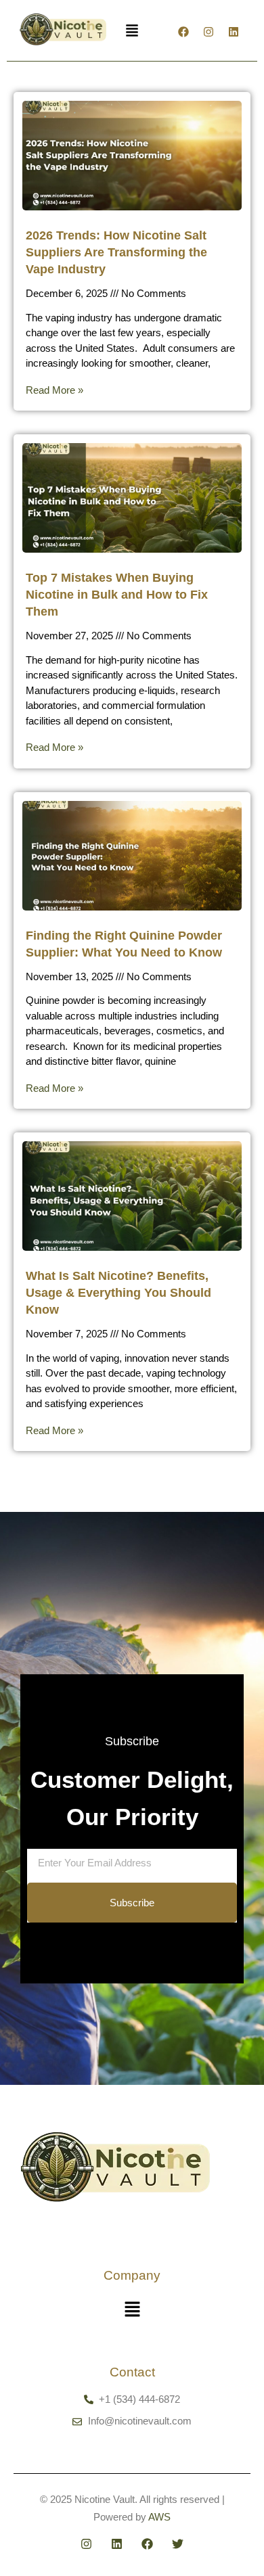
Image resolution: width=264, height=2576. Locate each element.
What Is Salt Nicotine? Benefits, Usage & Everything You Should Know (118, 1293)
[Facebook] (183, 32)
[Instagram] (208, 32)
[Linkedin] (234, 32)
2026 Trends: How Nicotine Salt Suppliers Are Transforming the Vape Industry (116, 252)
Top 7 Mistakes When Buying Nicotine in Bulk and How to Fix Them (117, 595)
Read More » (54, 390)
